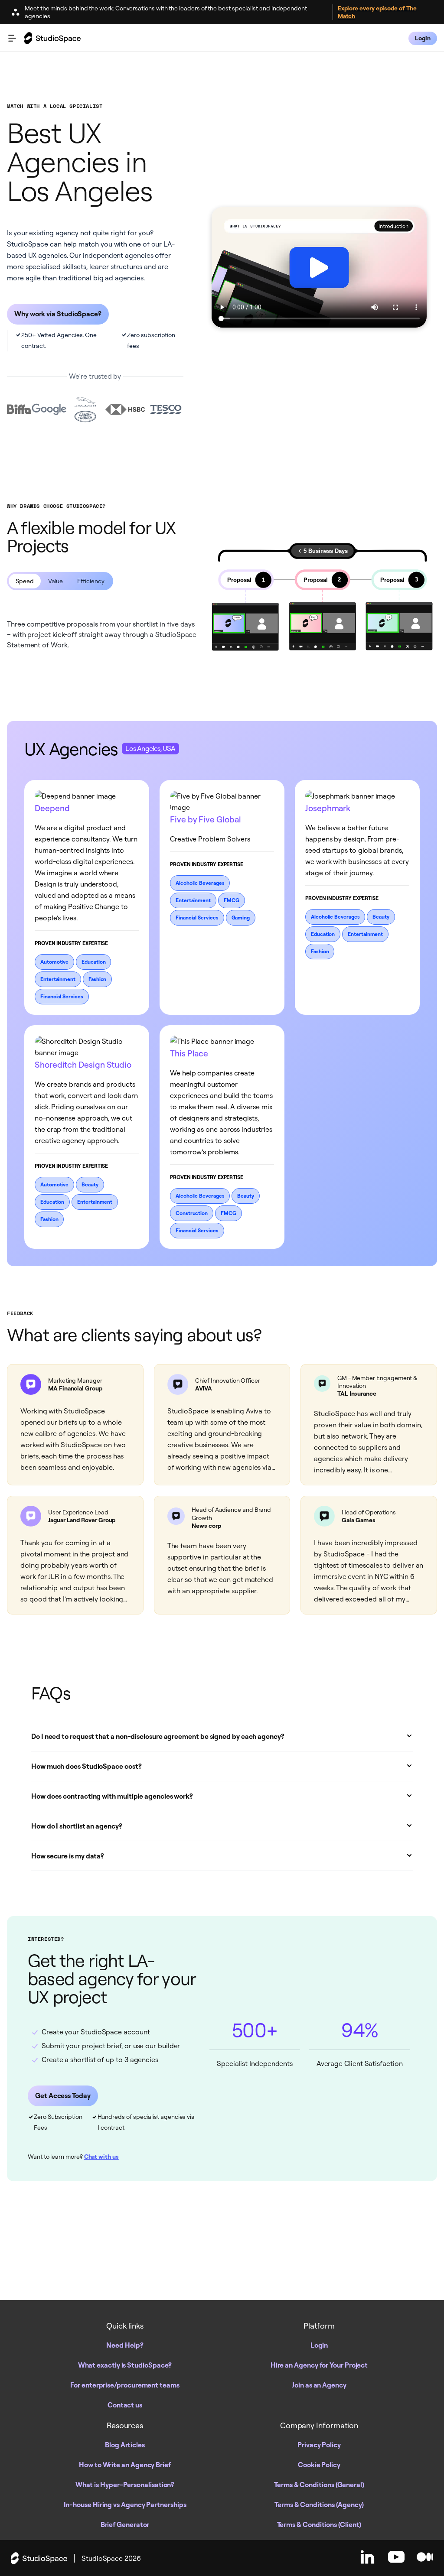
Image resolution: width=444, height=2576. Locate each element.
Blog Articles (125, 2445)
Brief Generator (125, 2524)
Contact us (125, 2405)
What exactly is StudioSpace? (125, 2365)
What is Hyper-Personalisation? (125, 2485)
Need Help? (125, 2345)
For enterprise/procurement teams (125, 2385)
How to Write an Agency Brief (125, 2465)
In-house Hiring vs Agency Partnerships (125, 2505)
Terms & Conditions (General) (319, 2485)
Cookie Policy (319, 2465)
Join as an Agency (319, 2385)
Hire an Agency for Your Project (319, 2365)
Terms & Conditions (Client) (319, 2524)
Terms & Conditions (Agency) (319, 2505)
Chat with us (101, 2157)
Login (319, 2345)
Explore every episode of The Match (377, 12)
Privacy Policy (319, 2445)
